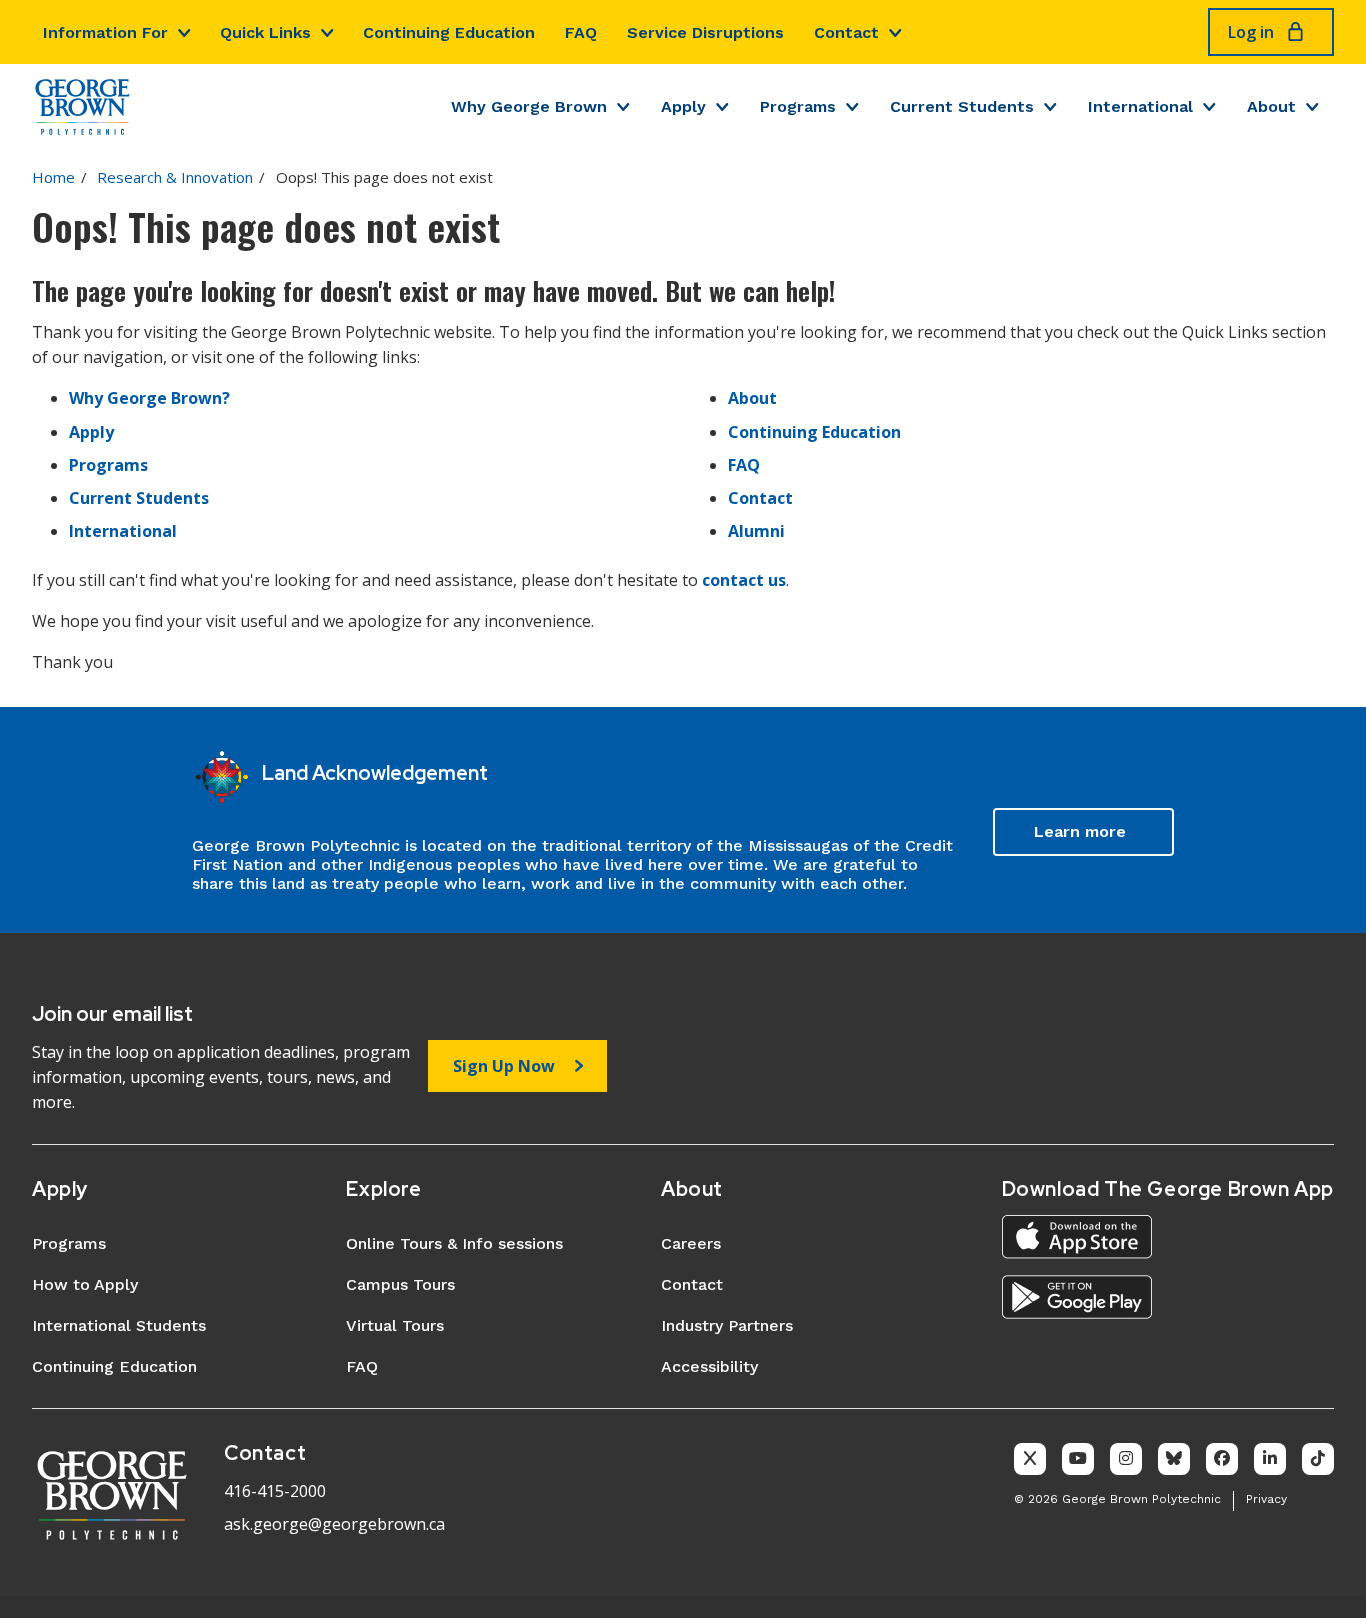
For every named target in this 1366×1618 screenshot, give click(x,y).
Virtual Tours (395, 1325)
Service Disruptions (705, 32)
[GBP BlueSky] (1174, 1459)
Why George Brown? (149, 398)
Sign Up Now (504, 1066)
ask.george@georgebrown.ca (334, 1524)
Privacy (1266, 1499)
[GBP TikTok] (1318, 1459)
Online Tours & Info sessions (454, 1243)
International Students (119, 1325)
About (1271, 106)
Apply (683, 106)
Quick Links (265, 32)
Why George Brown (529, 106)
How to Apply (85, 1284)
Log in (1251, 32)
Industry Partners (727, 1325)
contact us (744, 580)
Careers (691, 1243)
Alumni (756, 531)
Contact (846, 32)
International (1140, 106)
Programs (798, 106)
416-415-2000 (275, 1491)
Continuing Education (449, 32)
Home (53, 177)
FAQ (581, 32)
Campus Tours (400, 1284)
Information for (105, 32)
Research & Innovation (175, 177)
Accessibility (709, 1366)
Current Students (962, 106)
